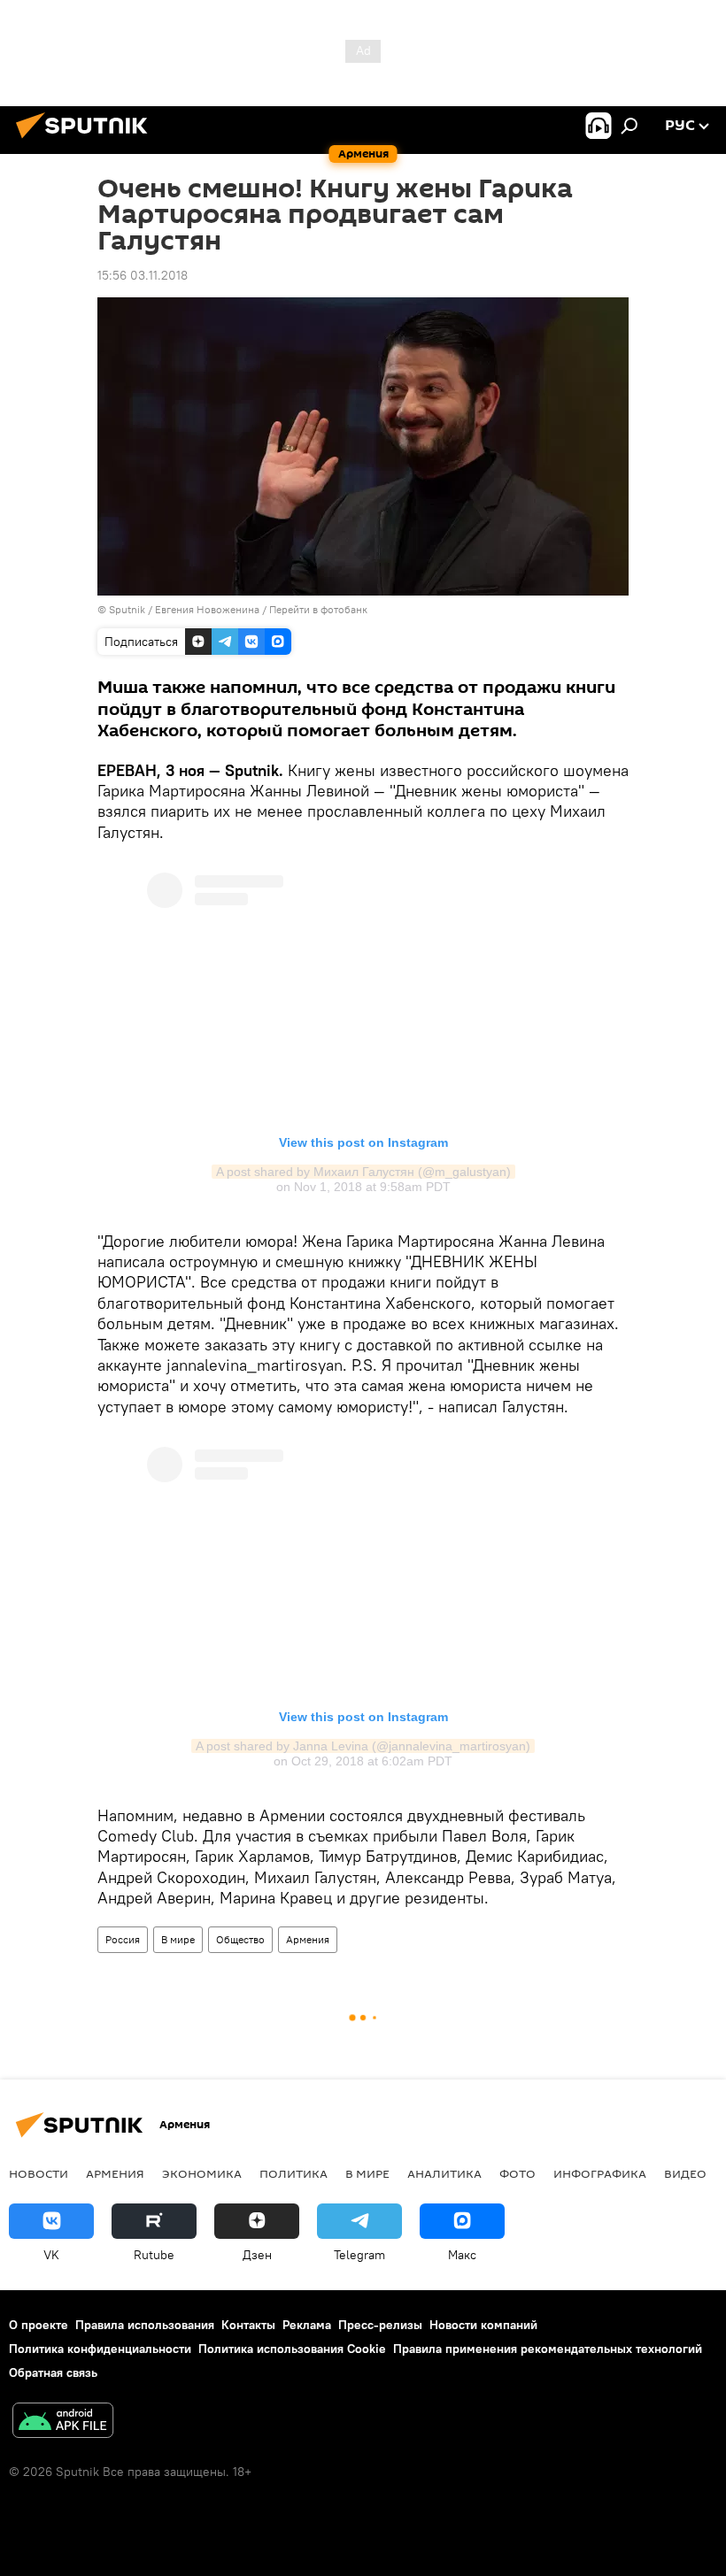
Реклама (307, 2325)
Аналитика (444, 2173)
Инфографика (600, 2173)
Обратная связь (53, 2372)
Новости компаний (483, 2325)
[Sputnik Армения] (87, 141)
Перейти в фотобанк (318, 609)
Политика (293, 2173)
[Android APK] (63, 2422)
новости (39, 2173)
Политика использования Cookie (292, 2349)
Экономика (202, 2173)
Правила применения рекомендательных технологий (548, 2349)
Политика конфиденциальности (100, 2349)
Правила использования (145, 2325)
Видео (685, 2173)
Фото (517, 2173)
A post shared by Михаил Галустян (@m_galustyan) (363, 1172)
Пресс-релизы (380, 2325)
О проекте (39, 2325)
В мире (178, 1939)
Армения (308, 1939)
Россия (123, 1939)
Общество (240, 1939)
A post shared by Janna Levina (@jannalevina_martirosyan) (363, 1746)
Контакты (248, 2325)
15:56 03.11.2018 (143, 275)
